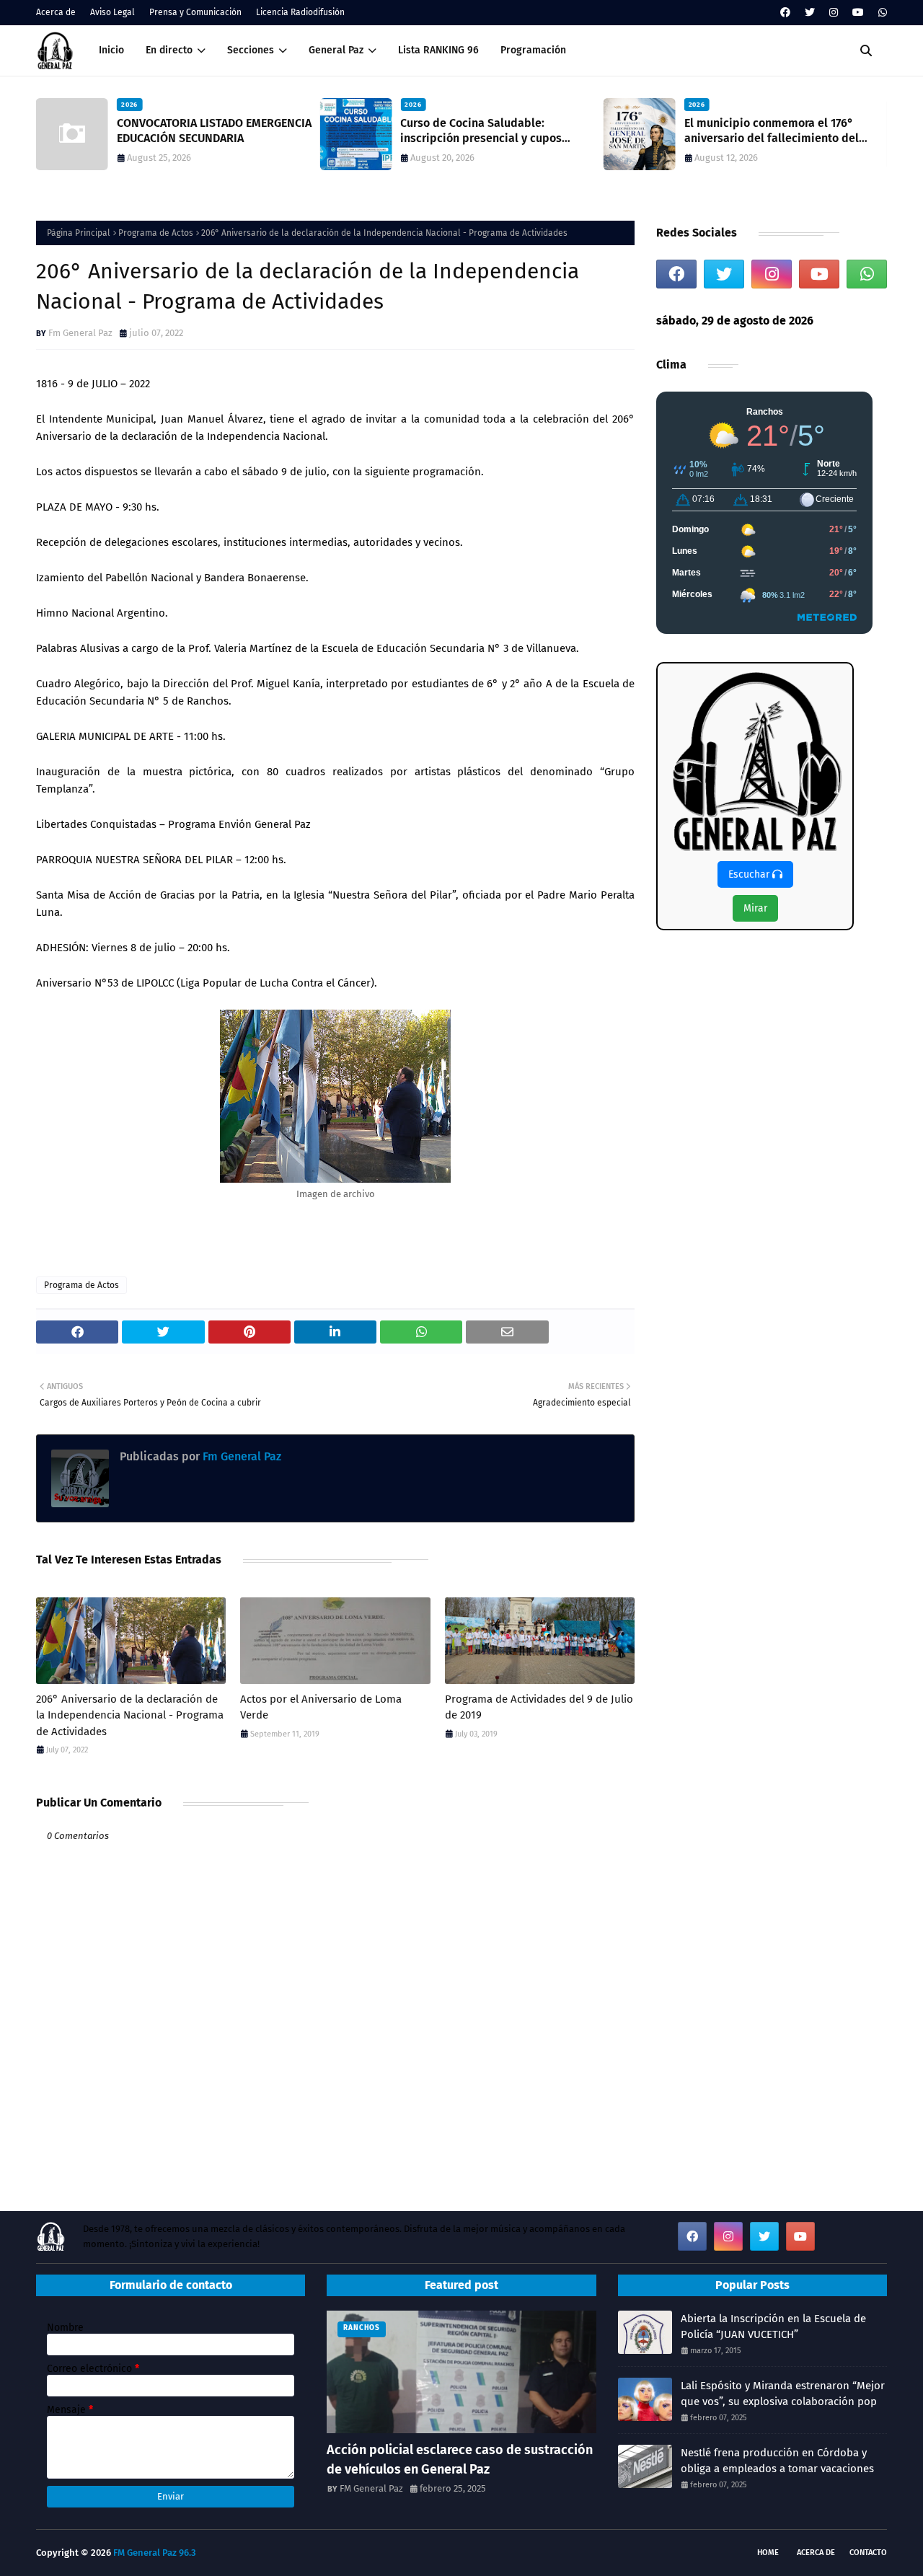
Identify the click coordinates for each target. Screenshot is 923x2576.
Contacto (868, 2553)
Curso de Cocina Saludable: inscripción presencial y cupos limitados (281, 131)
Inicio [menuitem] (111, 50)
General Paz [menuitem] (336, 50)
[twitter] (810, 13)
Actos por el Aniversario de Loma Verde (321, 1707)
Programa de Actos (156, 233)
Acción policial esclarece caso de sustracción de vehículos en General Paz (460, 2460)
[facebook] (785, 13)
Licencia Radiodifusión (300, 12)
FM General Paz (371, 2488)
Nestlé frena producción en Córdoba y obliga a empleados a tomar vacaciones (777, 2461)
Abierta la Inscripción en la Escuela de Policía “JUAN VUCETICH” (773, 2327)
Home (768, 2553)
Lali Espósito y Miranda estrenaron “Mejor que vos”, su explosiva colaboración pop (783, 2394)
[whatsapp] (881, 13)
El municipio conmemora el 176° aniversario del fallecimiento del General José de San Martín (571, 131)
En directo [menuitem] (169, 50)
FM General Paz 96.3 (155, 2553)
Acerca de (56, 12)
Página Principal (79, 233)
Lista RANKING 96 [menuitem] (438, 50)
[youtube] (858, 13)
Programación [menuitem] (533, 50)
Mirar (755, 908)
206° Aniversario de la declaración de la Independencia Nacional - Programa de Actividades (130, 1715)
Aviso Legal (112, 12)
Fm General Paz (80, 333)
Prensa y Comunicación (195, 12)
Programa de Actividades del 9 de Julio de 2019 (539, 1707)
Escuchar (750, 874)
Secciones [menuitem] (251, 50)
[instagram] (834, 13)
